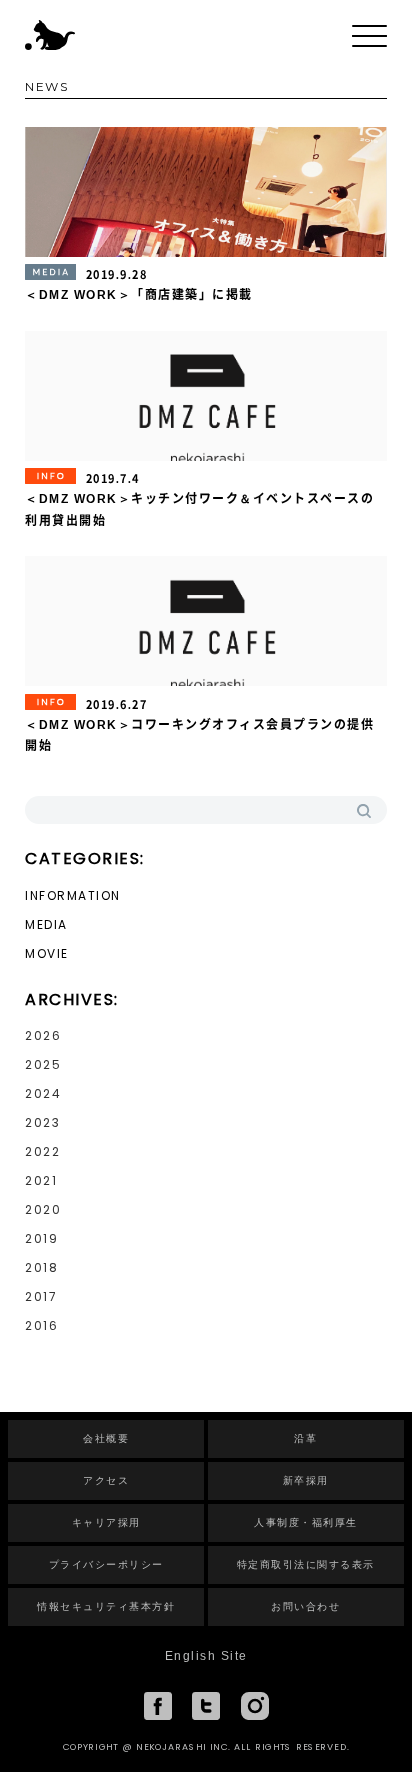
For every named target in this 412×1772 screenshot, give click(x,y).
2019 (41, 1240)
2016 (41, 1327)
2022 (42, 1153)
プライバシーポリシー (106, 1564)
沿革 (305, 1438)
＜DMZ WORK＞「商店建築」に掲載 (139, 294)
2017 (41, 1298)
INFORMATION (73, 897)
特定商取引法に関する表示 (306, 1564)
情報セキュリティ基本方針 (106, 1606)
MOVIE (47, 955)
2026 (43, 1037)
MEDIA (46, 926)
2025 (43, 1066)
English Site (206, 1656)
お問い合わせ (305, 1606)
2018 (41, 1269)
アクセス (106, 1480)
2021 (41, 1182)
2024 (43, 1095)
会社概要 (106, 1438)
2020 (43, 1211)
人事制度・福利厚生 (306, 1522)
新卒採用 (306, 1480)
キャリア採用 (106, 1522)
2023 (42, 1124)
